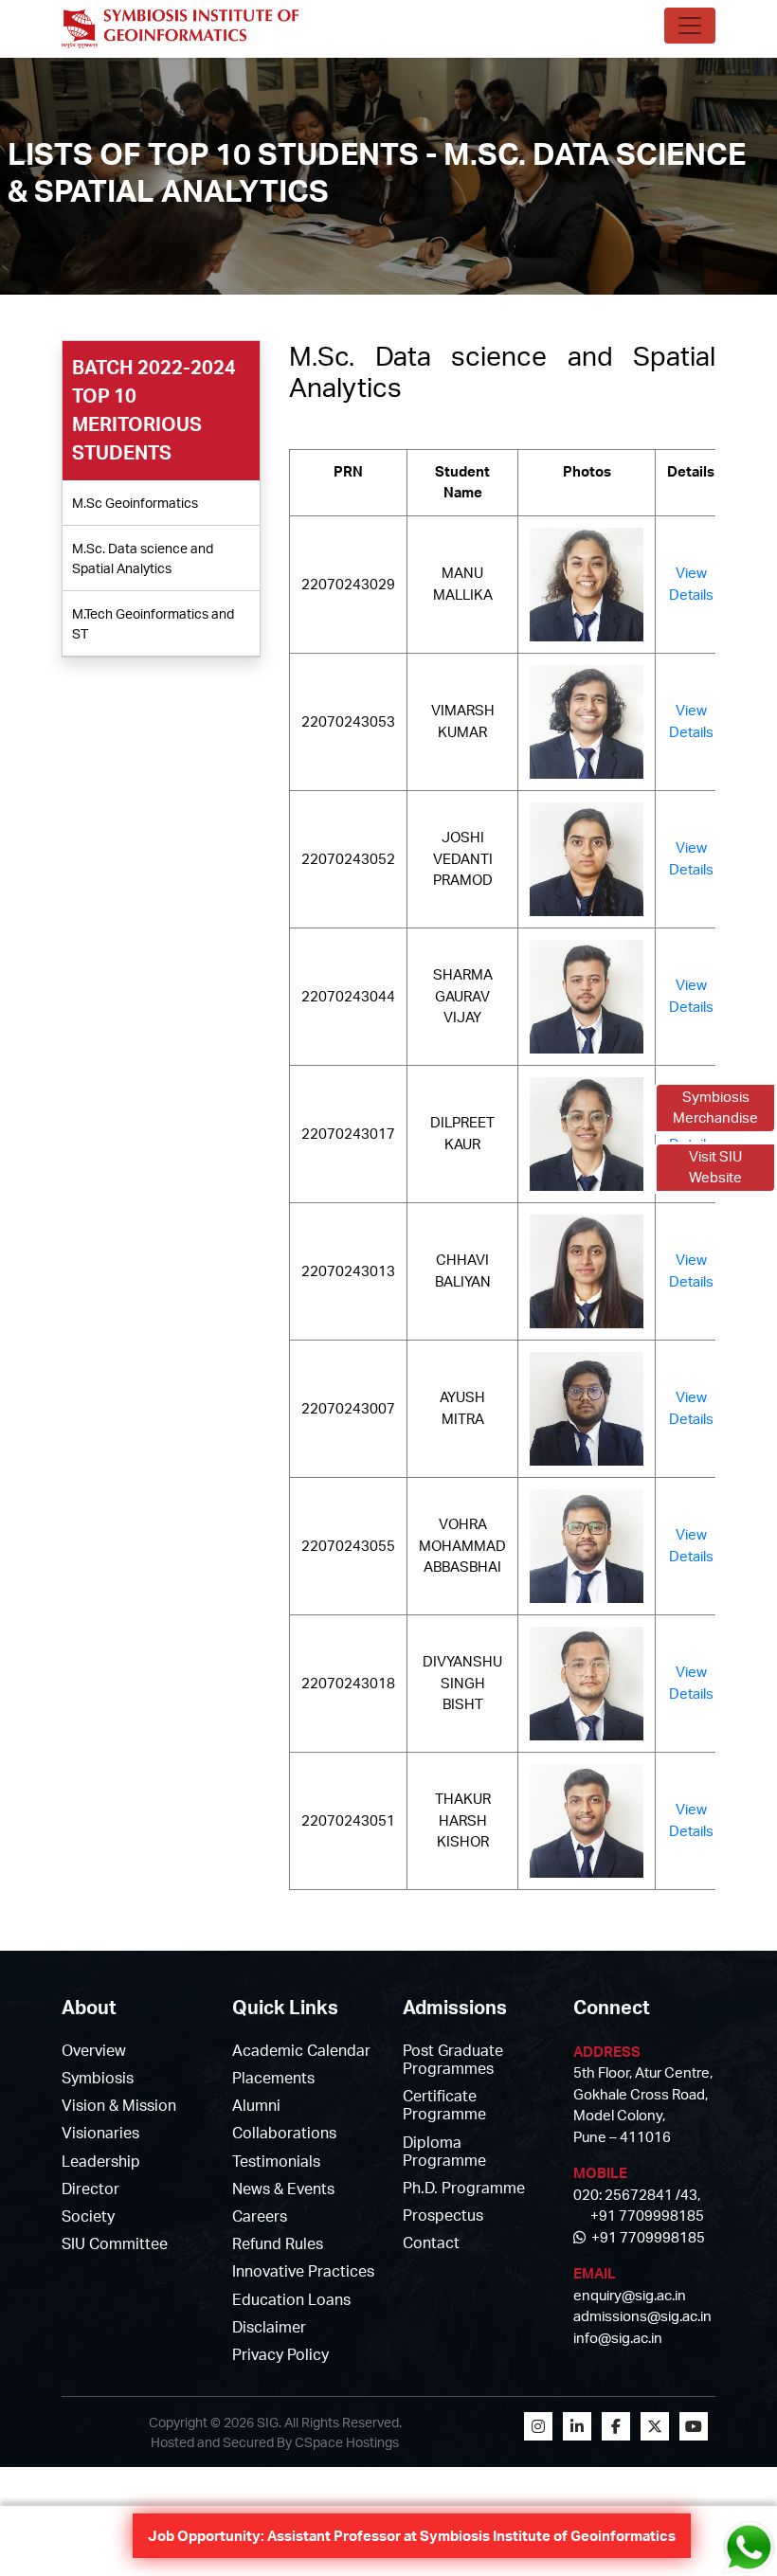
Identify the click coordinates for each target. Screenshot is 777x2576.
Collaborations (284, 2133)
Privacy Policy (280, 2354)
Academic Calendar (301, 2050)
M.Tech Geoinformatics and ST (153, 623)
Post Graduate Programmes (453, 2059)
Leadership (101, 2161)
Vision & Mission (119, 2105)
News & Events (283, 2189)
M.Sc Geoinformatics (135, 503)
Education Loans (291, 2299)
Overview (94, 2050)
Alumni (256, 2105)
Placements (273, 2078)
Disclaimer (269, 2327)
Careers (260, 2216)
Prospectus (443, 2215)
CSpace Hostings (347, 2442)
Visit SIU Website (715, 1167)
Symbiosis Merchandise (715, 1108)
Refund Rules (278, 2243)
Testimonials (276, 2161)
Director (90, 2189)
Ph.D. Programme (464, 2188)
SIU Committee (115, 2243)
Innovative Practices (303, 2271)
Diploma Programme (444, 2151)
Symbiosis (98, 2078)
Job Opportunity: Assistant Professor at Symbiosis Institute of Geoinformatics (412, 2536)
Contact (431, 2243)
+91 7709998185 (645, 2237)
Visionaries (100, 2133)
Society (88, 2216)
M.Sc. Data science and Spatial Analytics (143, 558)
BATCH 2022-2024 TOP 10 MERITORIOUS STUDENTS (154, 410)
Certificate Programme (444, 2105)
